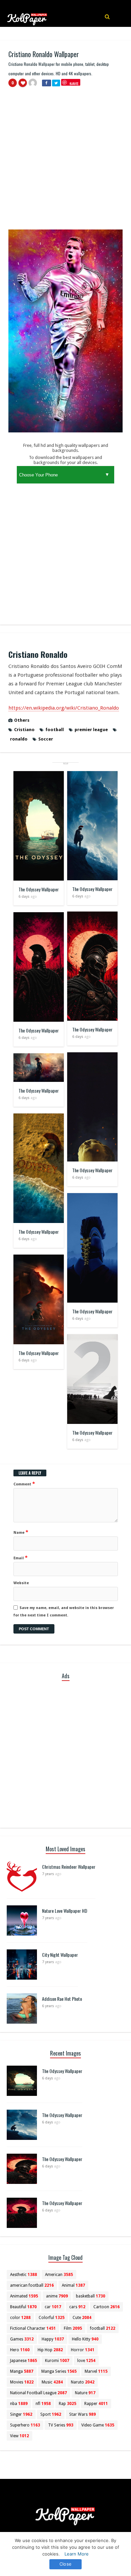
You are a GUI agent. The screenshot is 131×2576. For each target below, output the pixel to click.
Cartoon (106, 2307)
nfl (43, 2404)
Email (20, 1558)
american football (32, 2285)
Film (73, 2328)
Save (74, 83)
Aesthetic (24, 2275)
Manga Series (59, 2371)
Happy (53, 2339)
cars (77, 2307)
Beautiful (23, 2307)
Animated (24, 2296)
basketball (91, 2296)
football (55, 730)
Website (21, 1583)
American (59, 2275)
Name (21, 1532)
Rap (68, 2404)
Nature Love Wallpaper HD (65, 1911)
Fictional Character (33, 2328)
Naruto (83, 2382)
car (53, 2307)
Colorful (52, 2318)
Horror (83, 2350)
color (20, 2318)
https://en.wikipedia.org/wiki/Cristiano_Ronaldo (64, 708)
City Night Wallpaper (60, 1955)
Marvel (96, 2371)
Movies (22, 2382)
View (19, 2436)
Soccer (46, 739)
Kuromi (57, 2361)
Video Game (98, 2425)
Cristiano (24, 730)
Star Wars (82, 2414)
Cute (82, 2318)
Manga (22, 2371)
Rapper (96, 2404)
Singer (21, 2414)
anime (57, 2296)
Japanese (24, 2361)
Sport (51, 2414)
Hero (20, 2350)
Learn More (77, 2554)
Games (22, 2339)
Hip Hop (50, 2350)
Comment (24, 1484)
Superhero (25, 2425)
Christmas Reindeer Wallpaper (69, 1867)
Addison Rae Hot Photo (62, 1999)
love (86, 2361)
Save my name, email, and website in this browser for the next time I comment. (64, 1612)
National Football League (38, 2393)
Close (65, 2564)
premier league (91, 730)
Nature (85, 2393)
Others (22, 720)
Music (52, 2382)
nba (19, 2404)
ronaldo (19, 739)
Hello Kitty (85, 2339)
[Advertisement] (65, 161)
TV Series (61, 2425)
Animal (73, 2285)
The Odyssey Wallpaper (39, 889)
